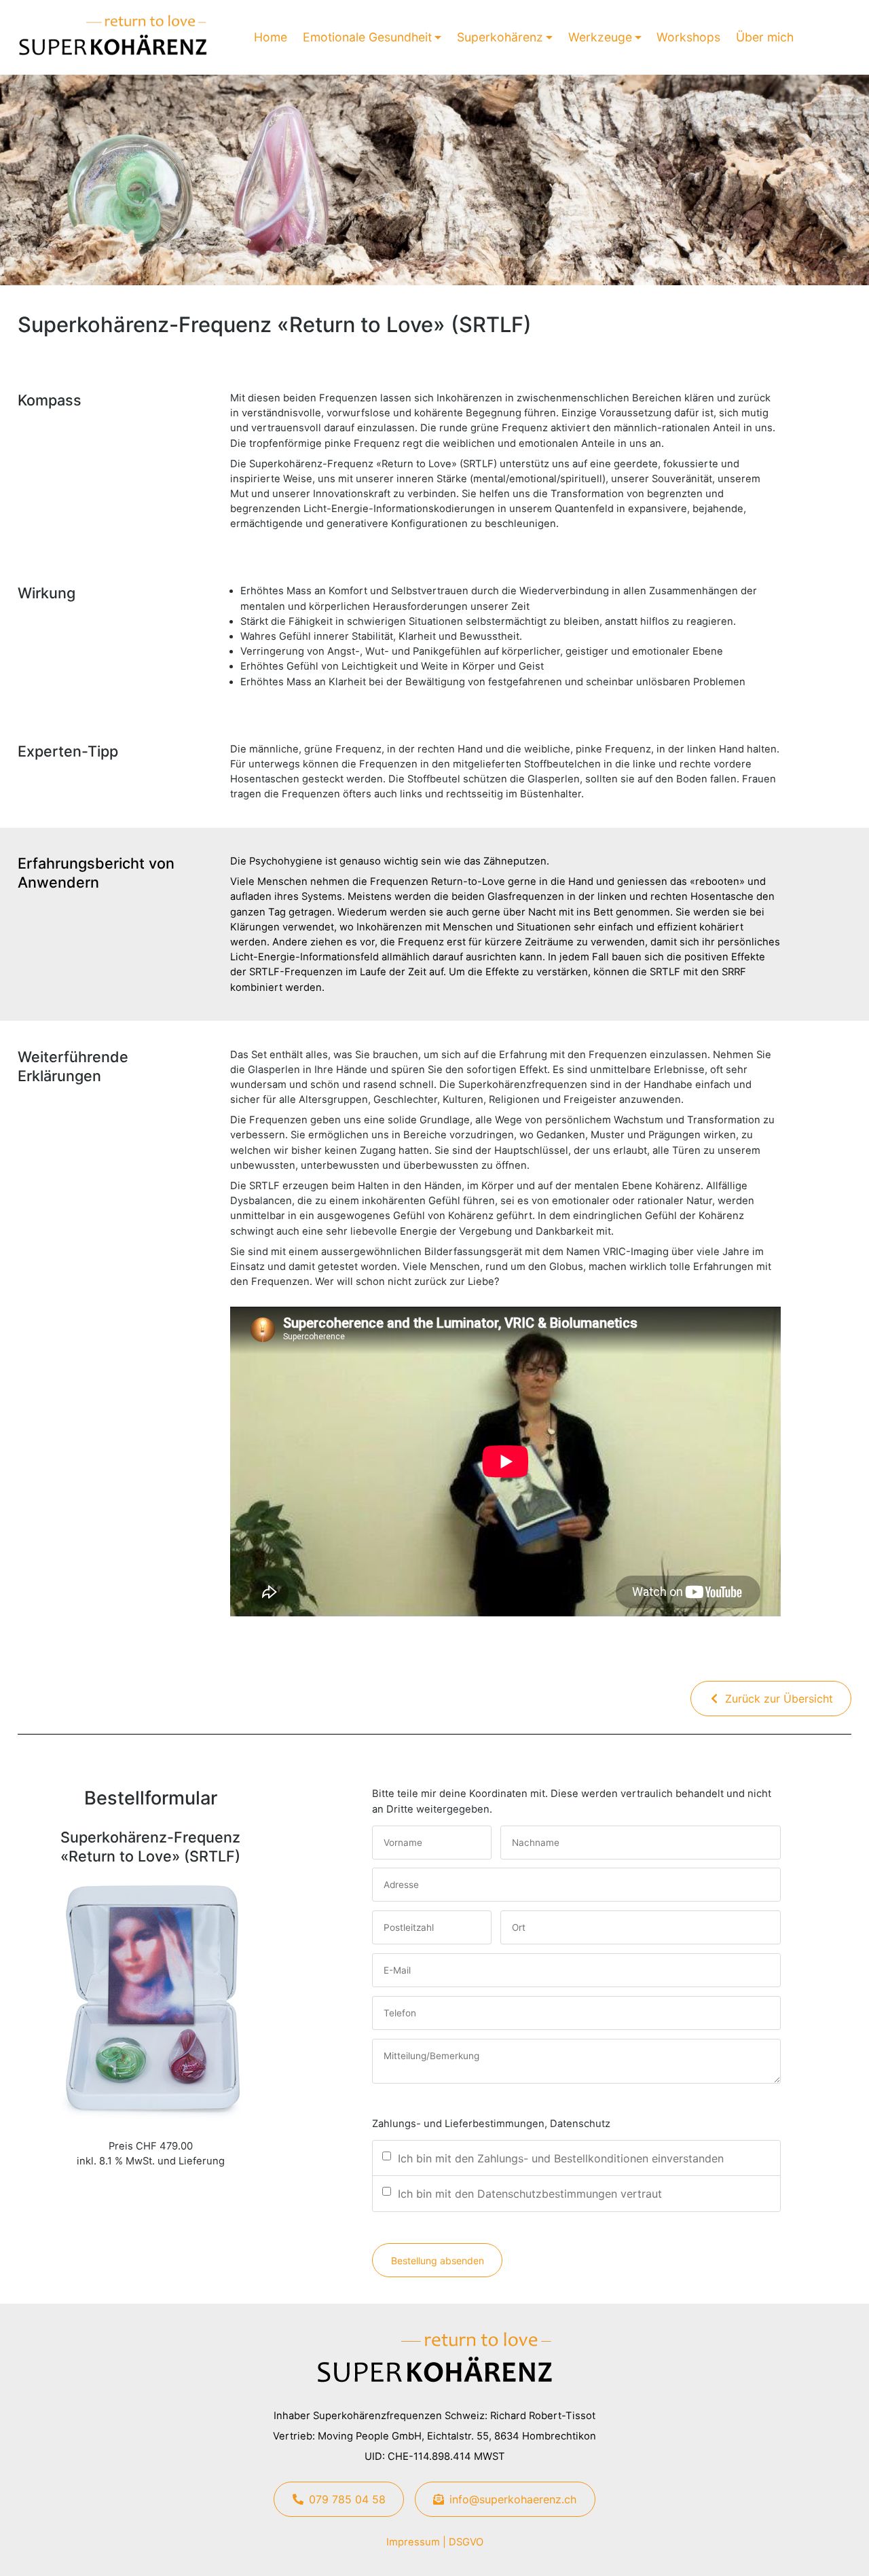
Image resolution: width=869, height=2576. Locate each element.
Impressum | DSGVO (435, 2542)
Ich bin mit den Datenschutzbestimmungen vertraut (530, 2194)
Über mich (765, 37)
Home (271, 37)
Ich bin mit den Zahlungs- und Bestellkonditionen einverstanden (561, 2158)
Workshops (688, 37)
